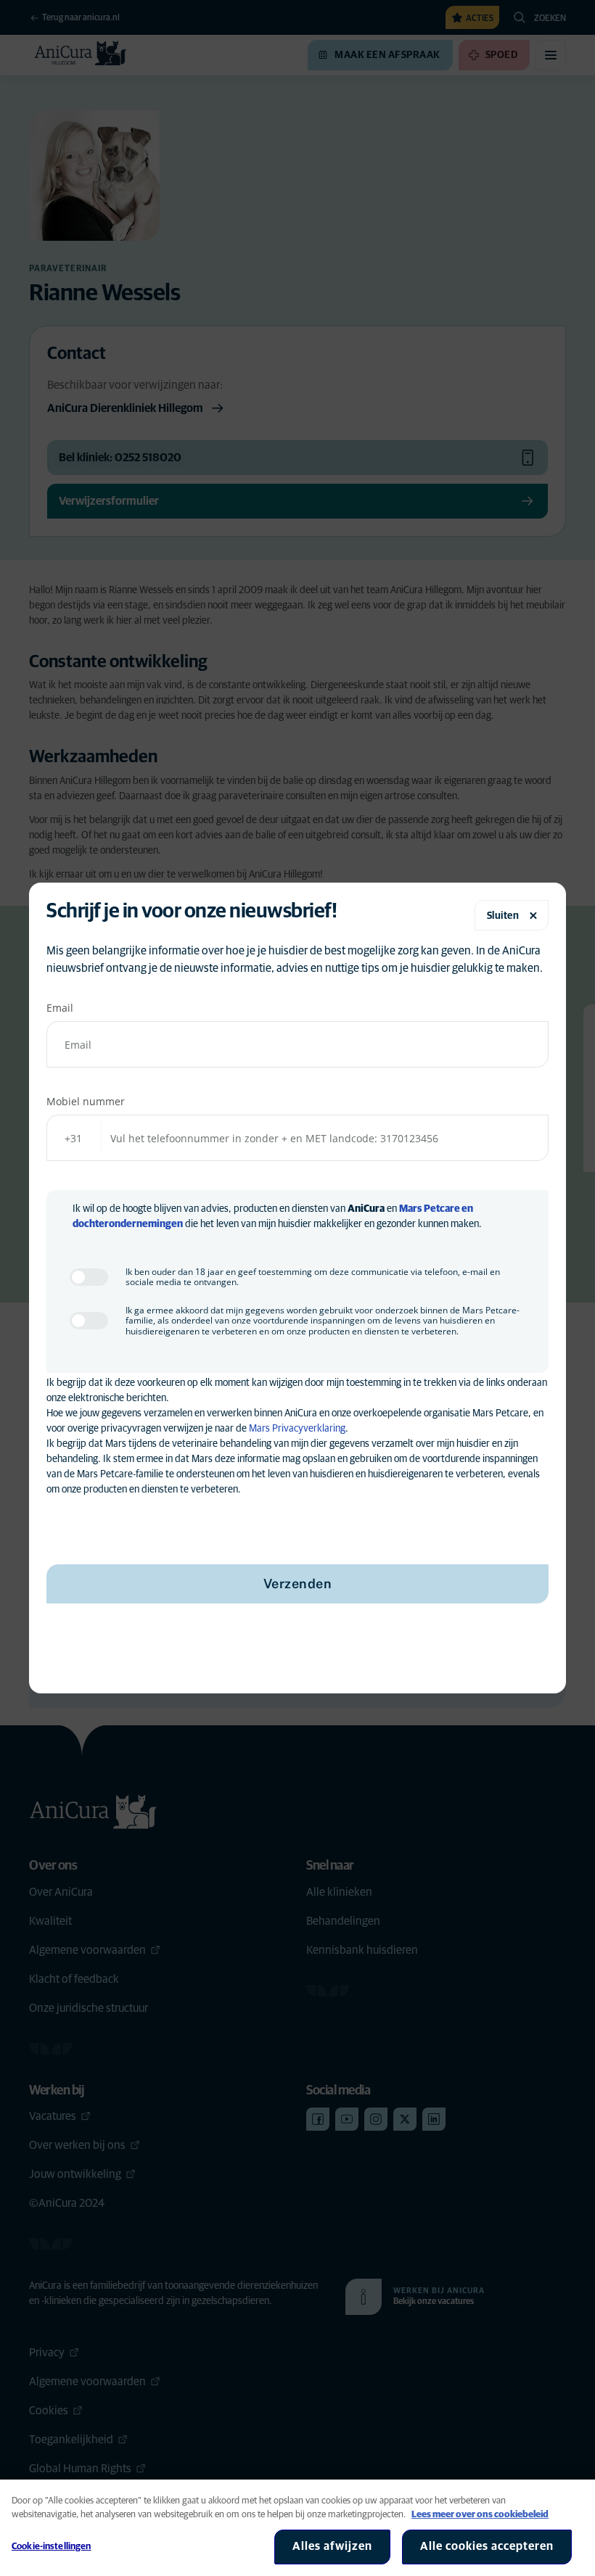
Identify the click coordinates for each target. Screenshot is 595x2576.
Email (60, 1008)
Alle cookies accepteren (487, 2546)
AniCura (366, 1209)
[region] (297, 2528)
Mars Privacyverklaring (297, 1429)
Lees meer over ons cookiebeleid (480, 2515)
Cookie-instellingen (51, 2547)
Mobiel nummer (86, 1101)
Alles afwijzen (332, 2546)
